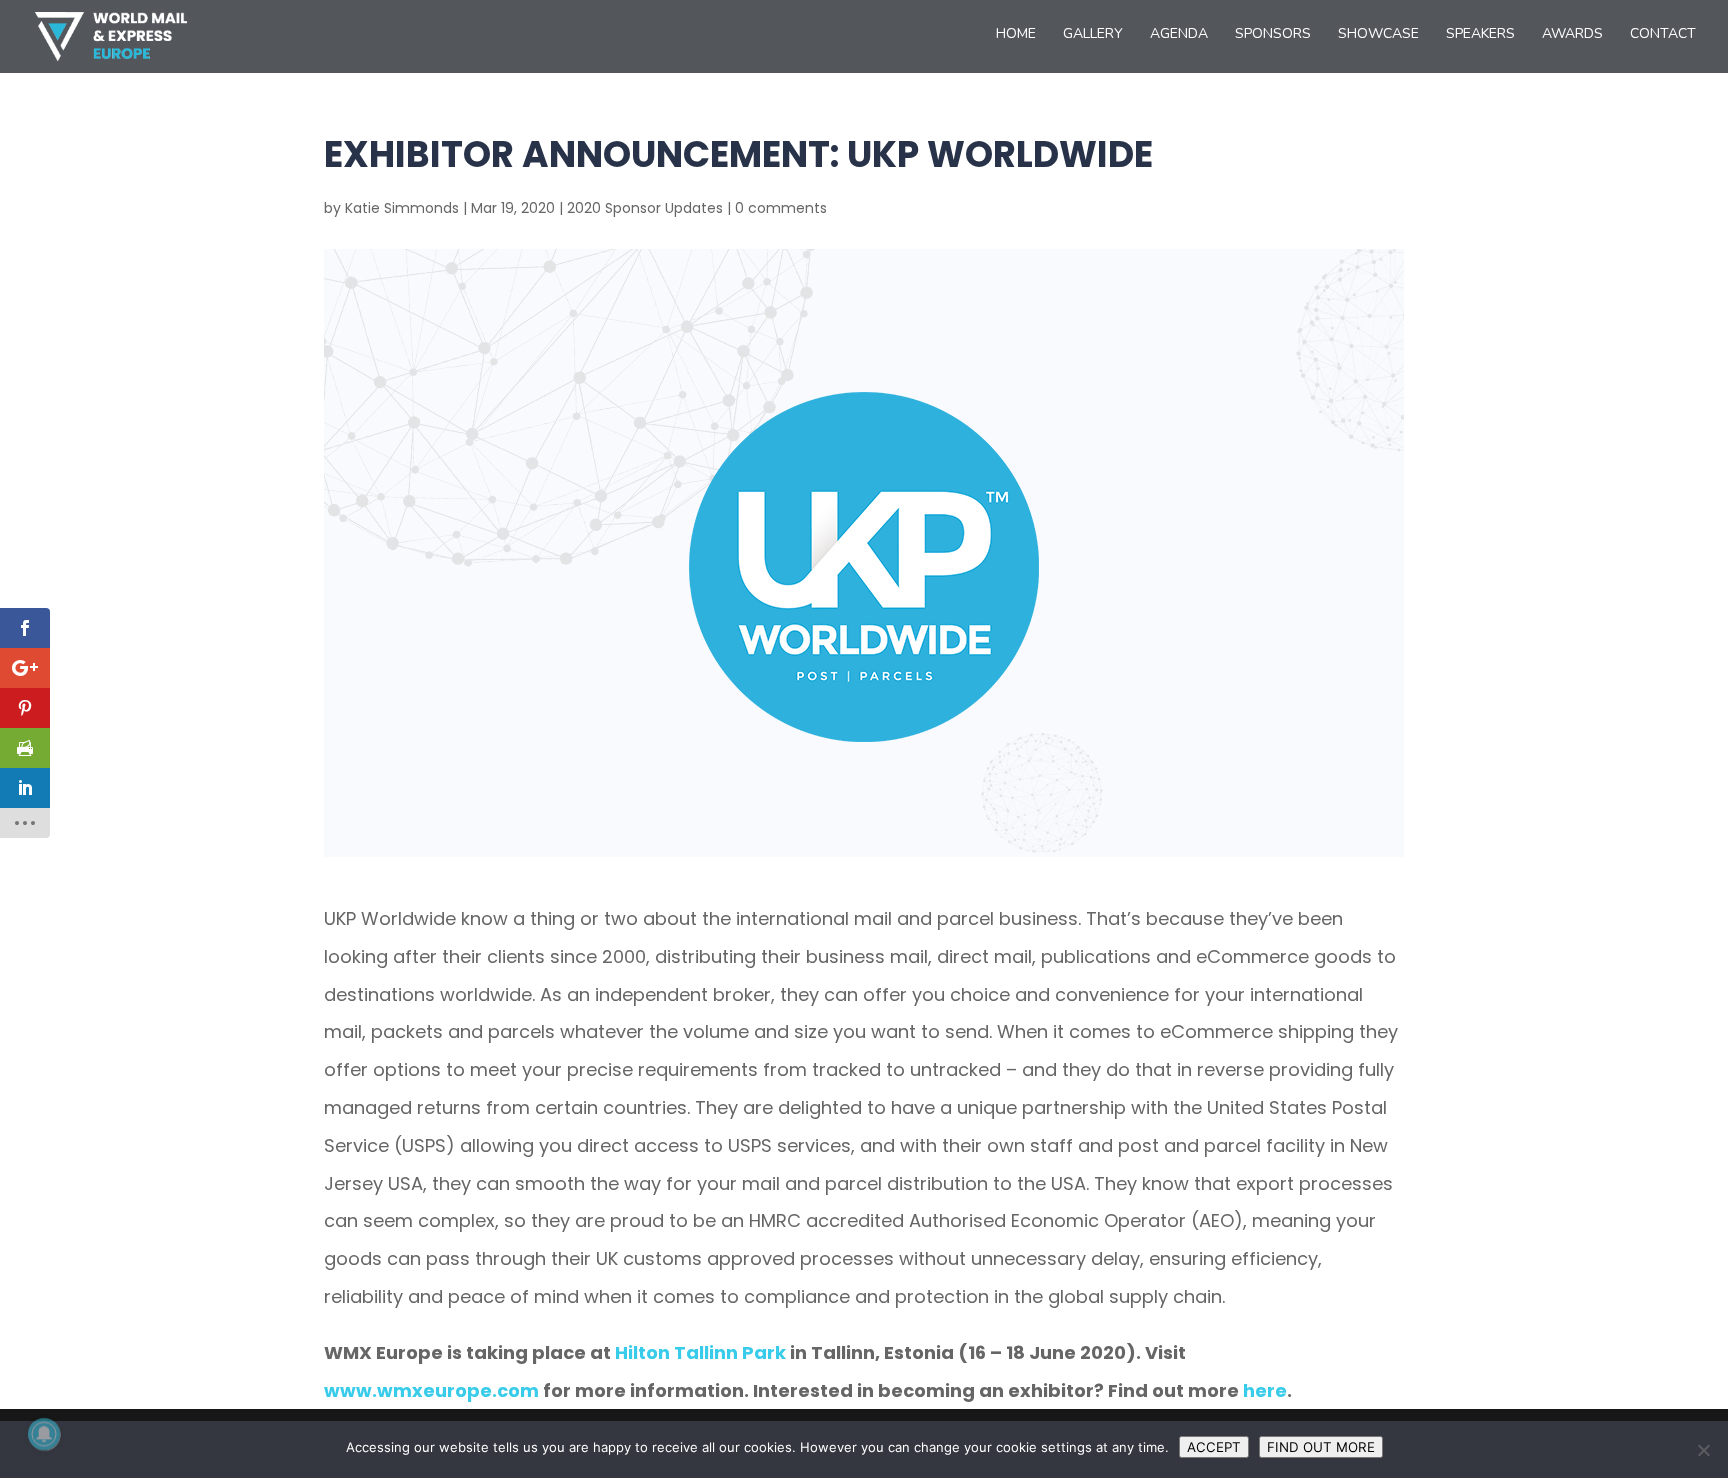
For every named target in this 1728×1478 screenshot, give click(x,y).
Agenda (1179, 35)
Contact (1663, 35)
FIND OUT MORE (1321, 1447)
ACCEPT (1214, 1447)
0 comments (781, 208)
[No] (1703, 1450)
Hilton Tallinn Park (700, 1352)
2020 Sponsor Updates (645, 208)
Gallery (1093, 35)
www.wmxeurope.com (431, 1390)
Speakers (1480, 35)
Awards (1572, 35)
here (1265, 1390)
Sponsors (1273, 35)
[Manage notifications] (44, 1434)
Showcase (1378, 35)
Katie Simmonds (402, 208)
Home (1016, 35)
